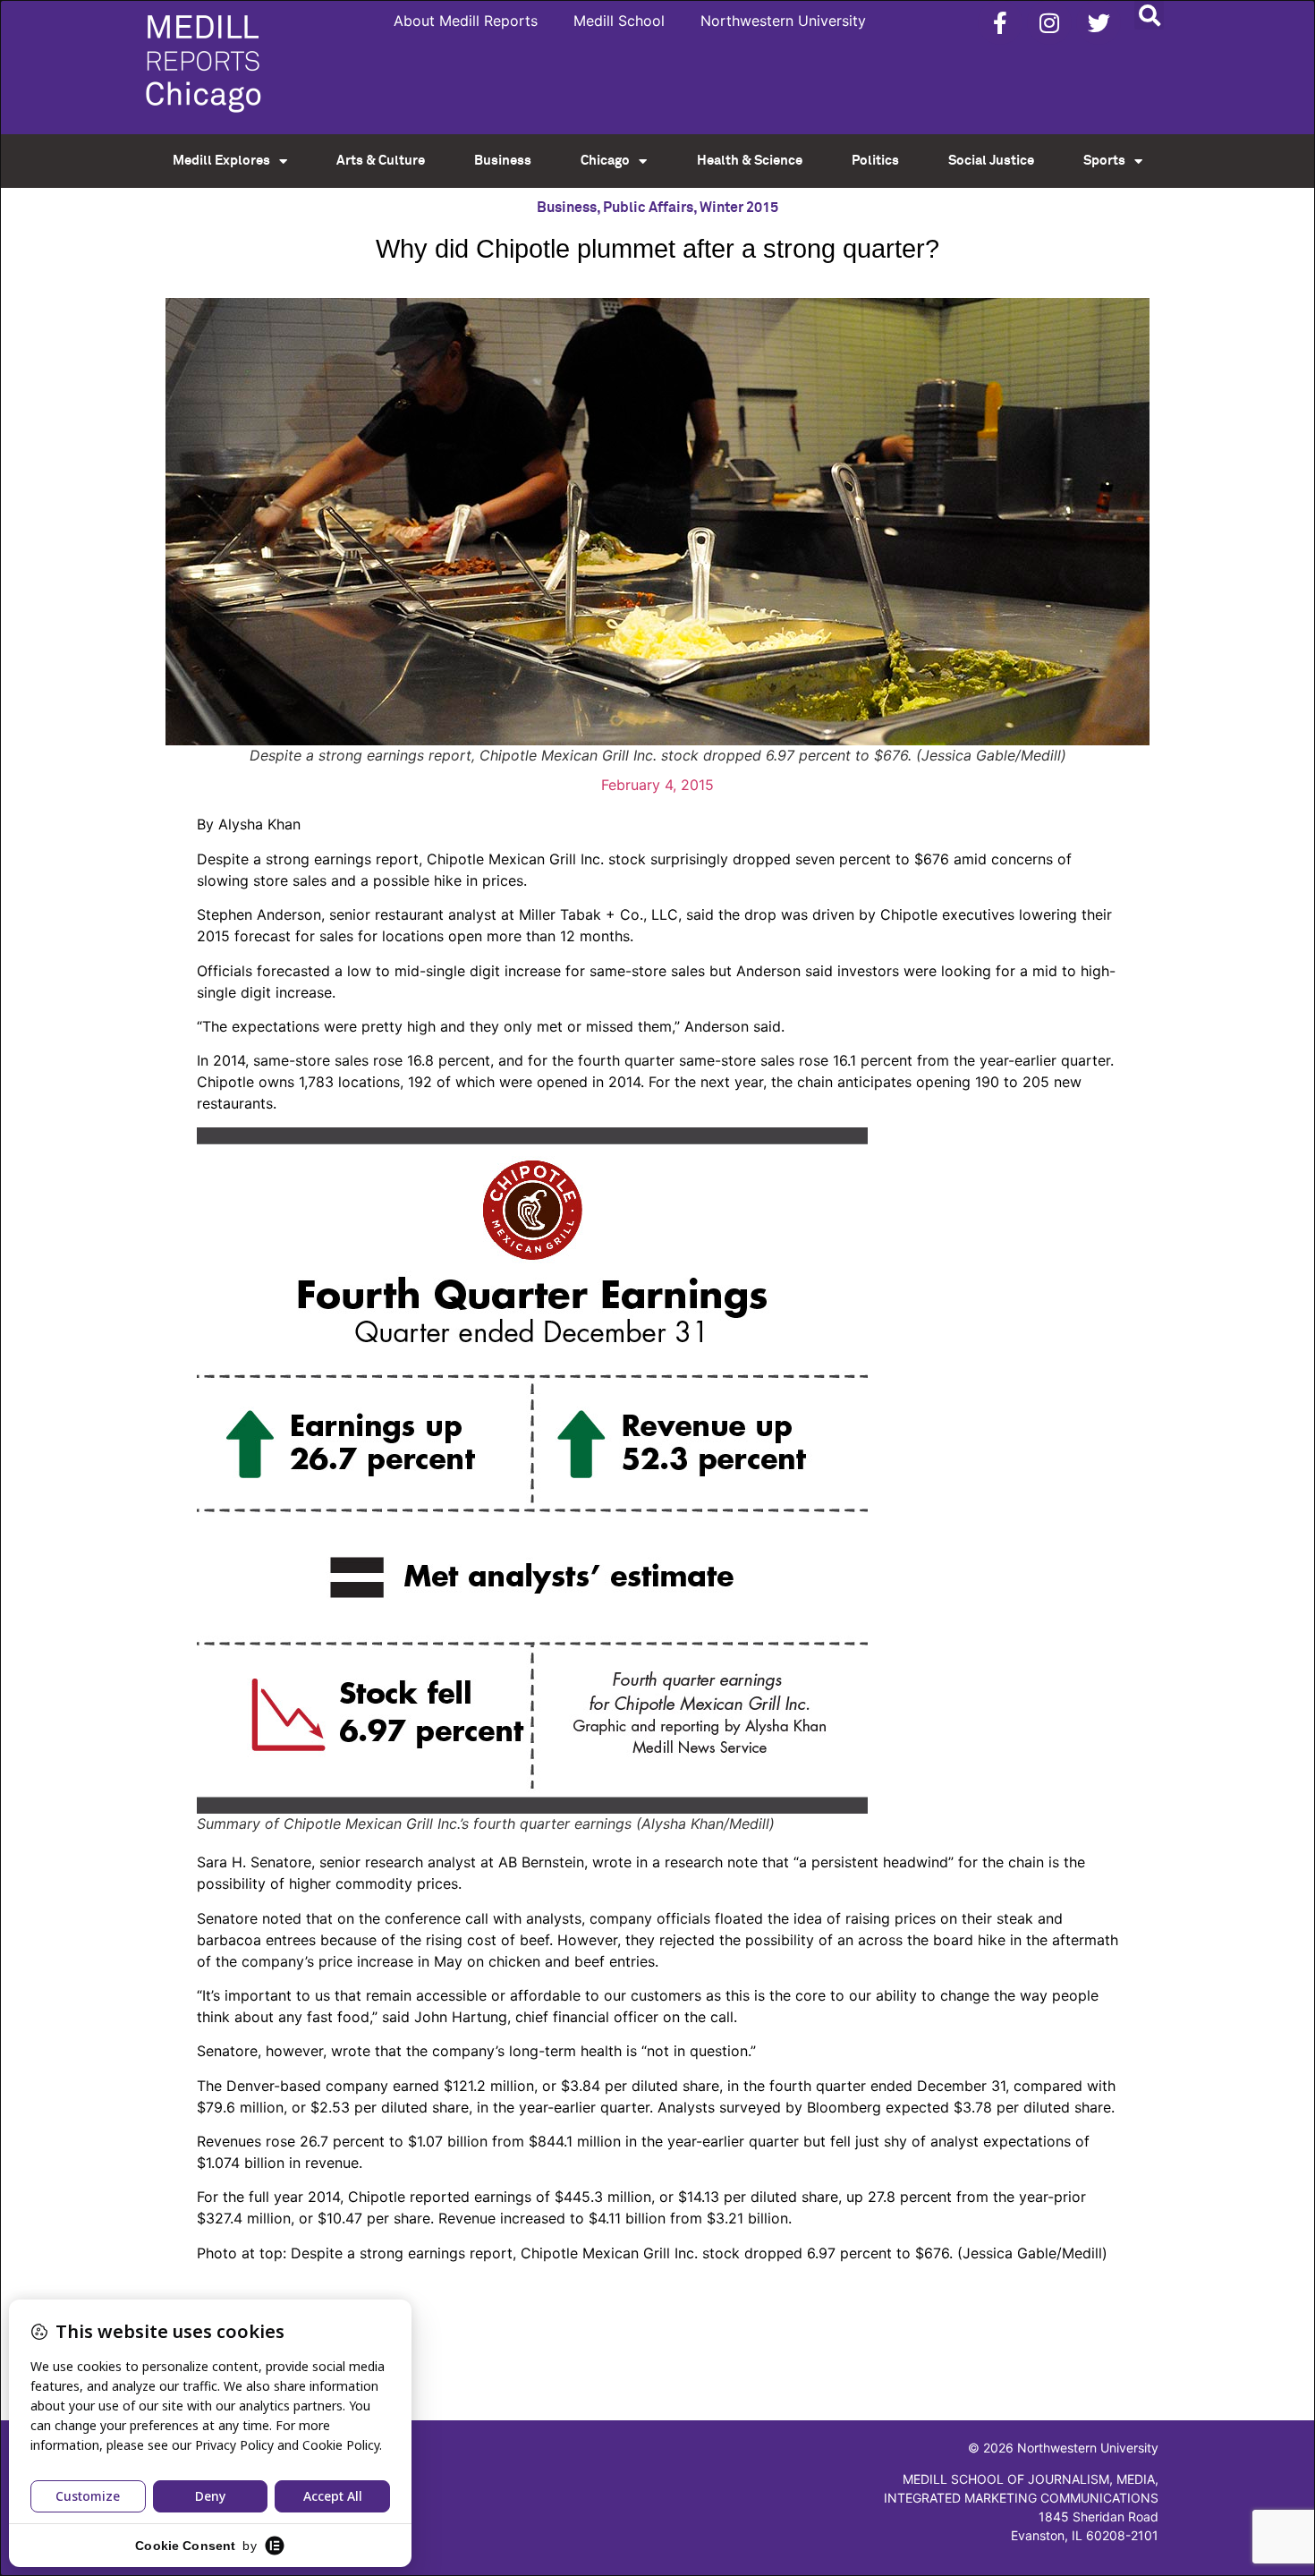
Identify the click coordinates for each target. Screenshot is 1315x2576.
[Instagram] (1049, 22)
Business (503, 161)
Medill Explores (221, 161)
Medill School (619, 21)
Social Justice (991, 161)
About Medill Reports (466, 21)
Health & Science (750, 161)
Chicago (605, 161)
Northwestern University (783, 21)
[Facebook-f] (1000, 22)
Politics (875, 161)
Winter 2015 (739, 208)
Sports (1104, 161)
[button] (1149, 15)
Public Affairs (648, 208)
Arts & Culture (381, 161)
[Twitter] (1099, 22)
